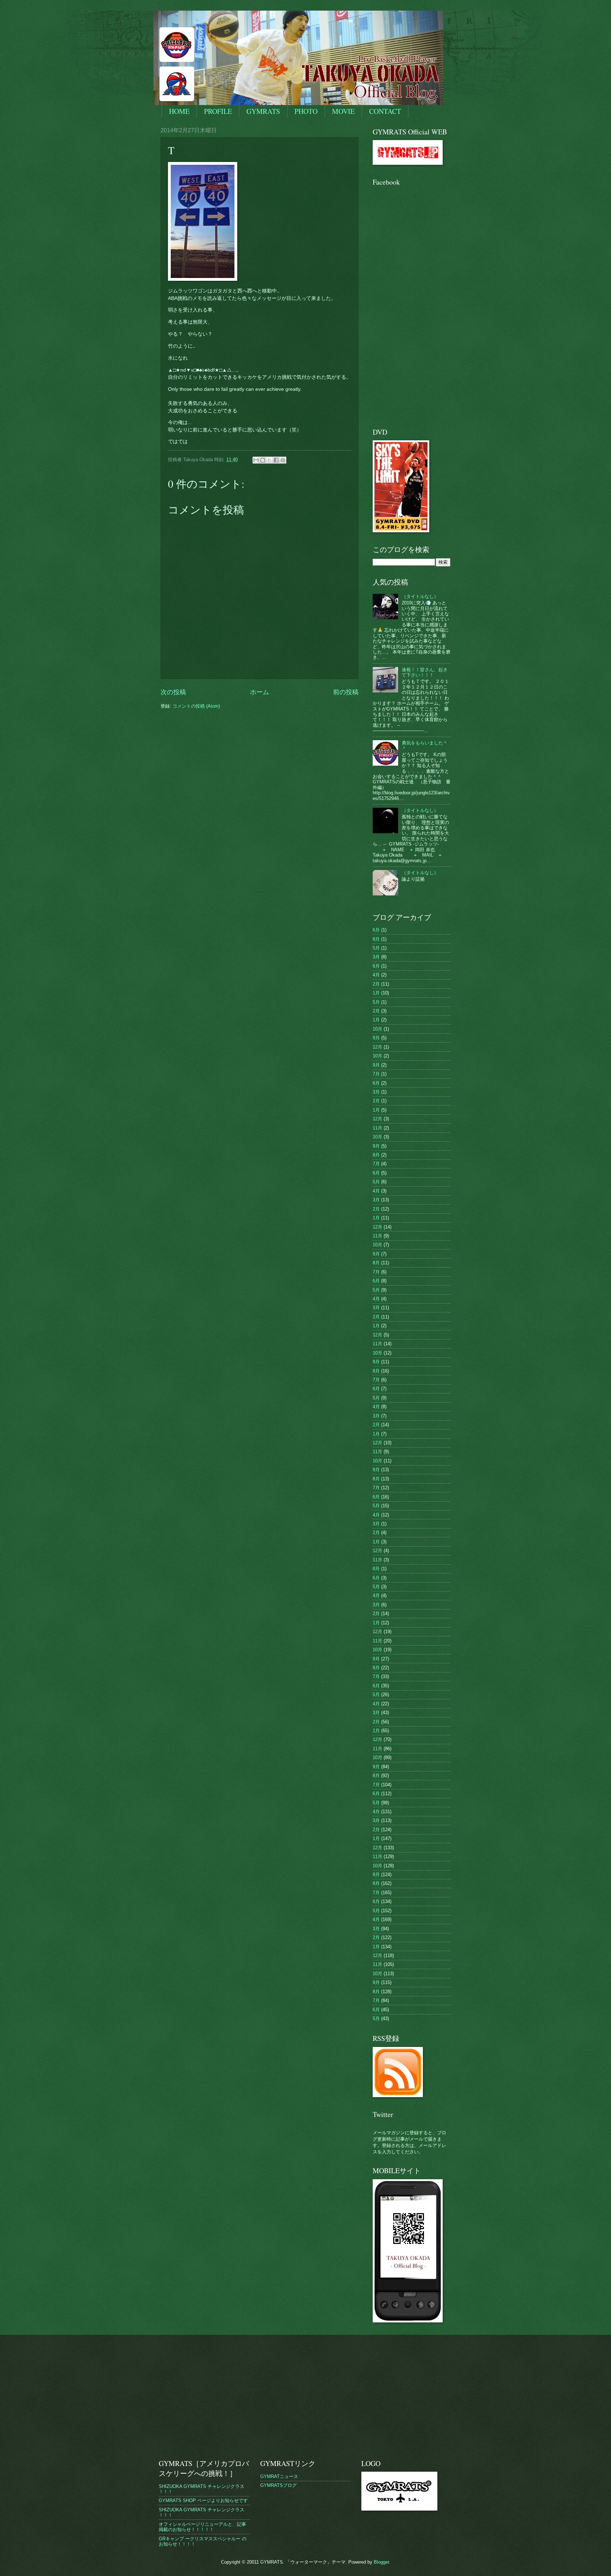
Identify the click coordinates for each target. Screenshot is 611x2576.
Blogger (381, 2562)
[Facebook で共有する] (276, 460)
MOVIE (343, 111)
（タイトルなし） (420, 596)
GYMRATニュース (279, 2476)
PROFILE (218, 111)
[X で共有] (269, 460)
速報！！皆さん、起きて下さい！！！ (425, 672)
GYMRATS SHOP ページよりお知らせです (203, 2500)
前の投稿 (346, 692)
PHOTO (306, 111)
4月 (376, 975)
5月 (376, 948)
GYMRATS (263, 111)
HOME (179, 111)
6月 (376, 930)
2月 (376, 984)
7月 (376, 1074)
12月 (377, 1047)
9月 (376, 1038)
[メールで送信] (256, 460)
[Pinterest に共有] (283, 460)
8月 (376, 939)
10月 (377, 1029)
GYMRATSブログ (278, 2485)
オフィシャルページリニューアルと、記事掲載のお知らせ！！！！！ (202, 2527)
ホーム (260, 692)
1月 (376, 993)
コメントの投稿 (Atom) (196, 706)
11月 (377, 1128)
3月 (376, 957)
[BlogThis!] (263, 460)
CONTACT (385, 111)
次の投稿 (173, 692)
